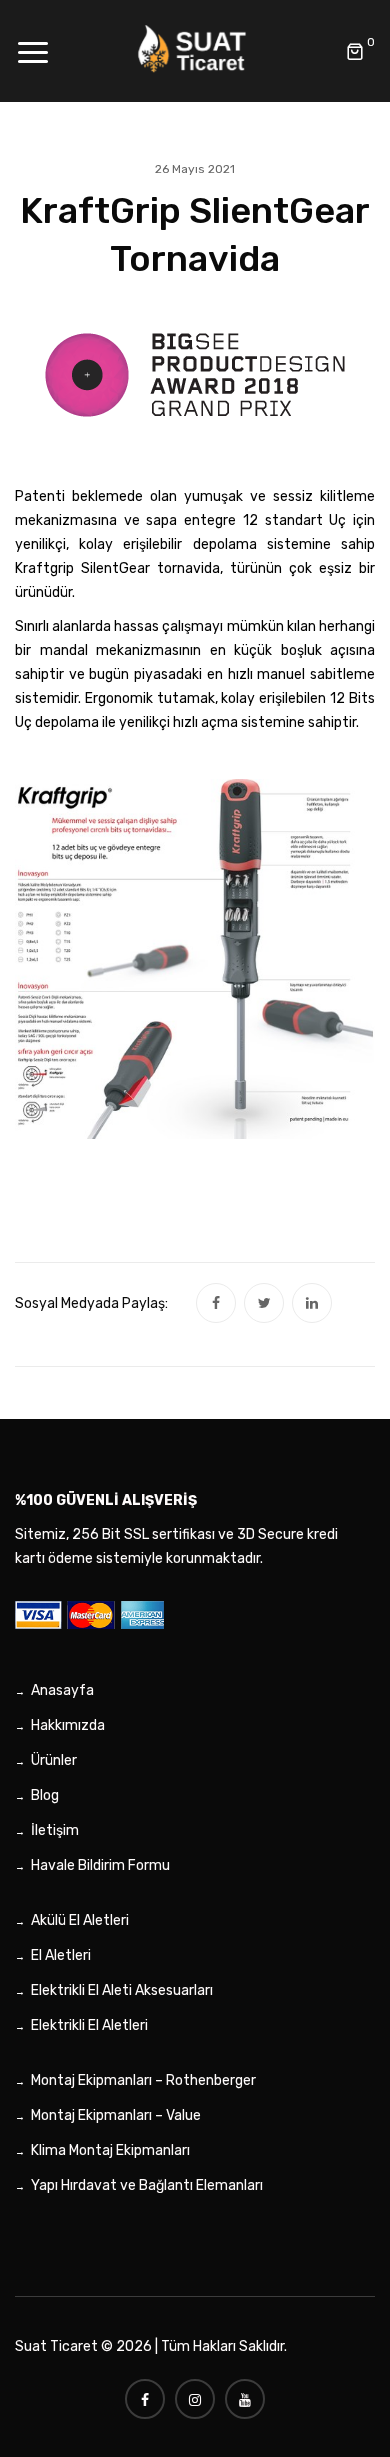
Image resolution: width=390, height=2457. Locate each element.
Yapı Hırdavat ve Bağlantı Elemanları (147, 2185)
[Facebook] (216, 1303)
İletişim (55, 1830)
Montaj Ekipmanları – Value (116, 2115)
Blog (45, 1795)
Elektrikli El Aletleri (89, 2025)
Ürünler (54, 1760)
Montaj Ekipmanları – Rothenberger (143, 2080)
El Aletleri (61, 1955)
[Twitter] (264, 1303)
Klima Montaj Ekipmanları (110, 2150)
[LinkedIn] (312, 1303)
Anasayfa (62, 1690)
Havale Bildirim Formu (100, 1865)
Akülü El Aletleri (80, 1920)
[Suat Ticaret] (195, 51)
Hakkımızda (68, 1725)
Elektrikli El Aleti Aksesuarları (122, 1990)
